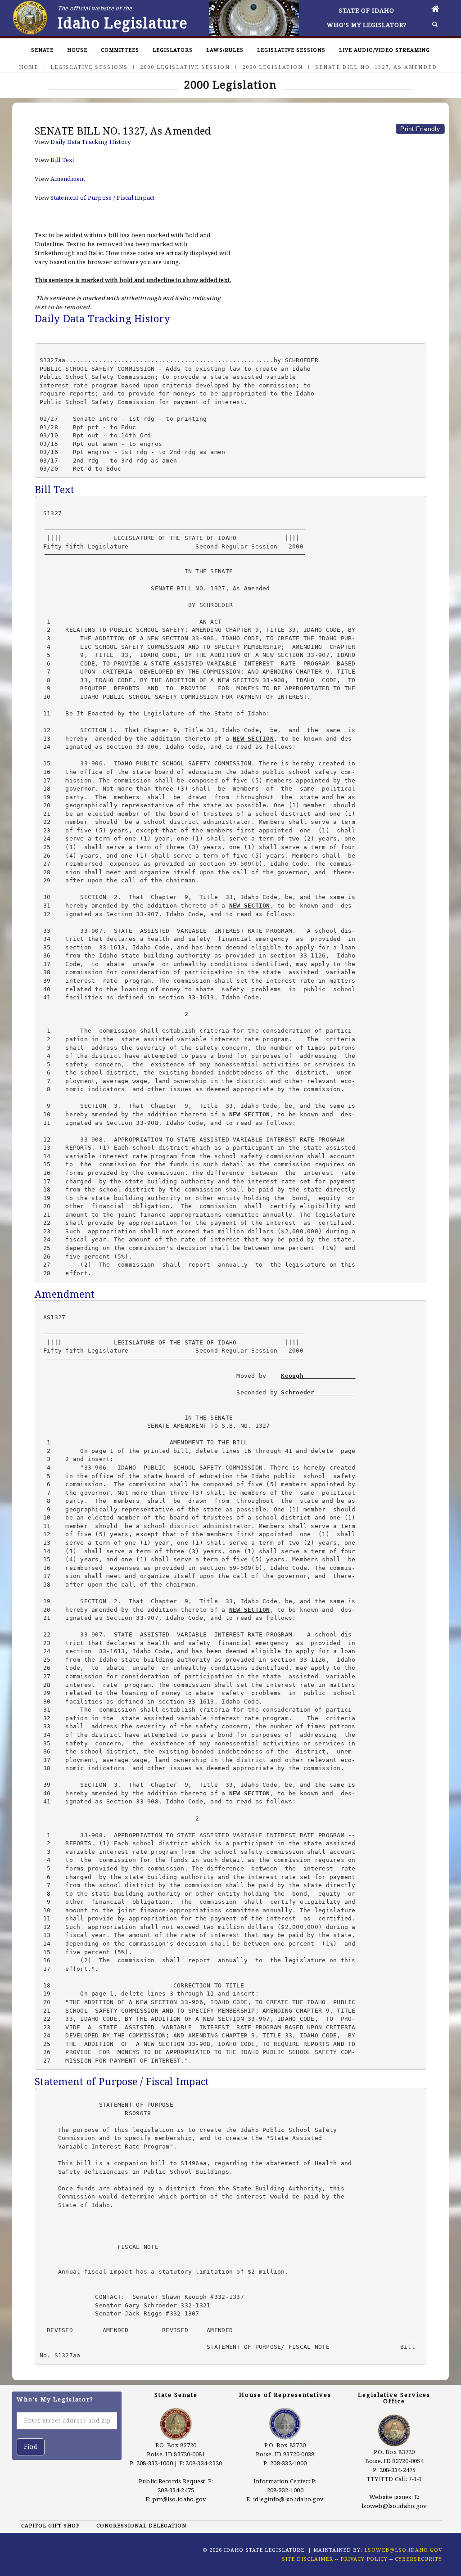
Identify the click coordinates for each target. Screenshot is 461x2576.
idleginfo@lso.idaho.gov (288, 2499)
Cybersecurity (418, 2559)
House (77, 50)
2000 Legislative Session (185, 67)
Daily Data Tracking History (90, 142)
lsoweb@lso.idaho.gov (394, 2506)
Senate (42, 50)
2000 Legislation (273, 67)
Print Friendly (420, 129)
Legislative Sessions (291, 50)
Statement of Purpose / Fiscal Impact (102, 198)
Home (29, 67)
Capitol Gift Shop (50, 2525)
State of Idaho (367, 10)
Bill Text (62, 160)
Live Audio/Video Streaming (384, 50)
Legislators (173, 50)
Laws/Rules (225, 50)
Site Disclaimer (307, 2559)
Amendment (68, 179)
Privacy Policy (364, 2559)
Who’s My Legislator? (367, 25)
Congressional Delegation (141, 2525)
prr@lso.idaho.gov (179, 2499)
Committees (120, 50)
